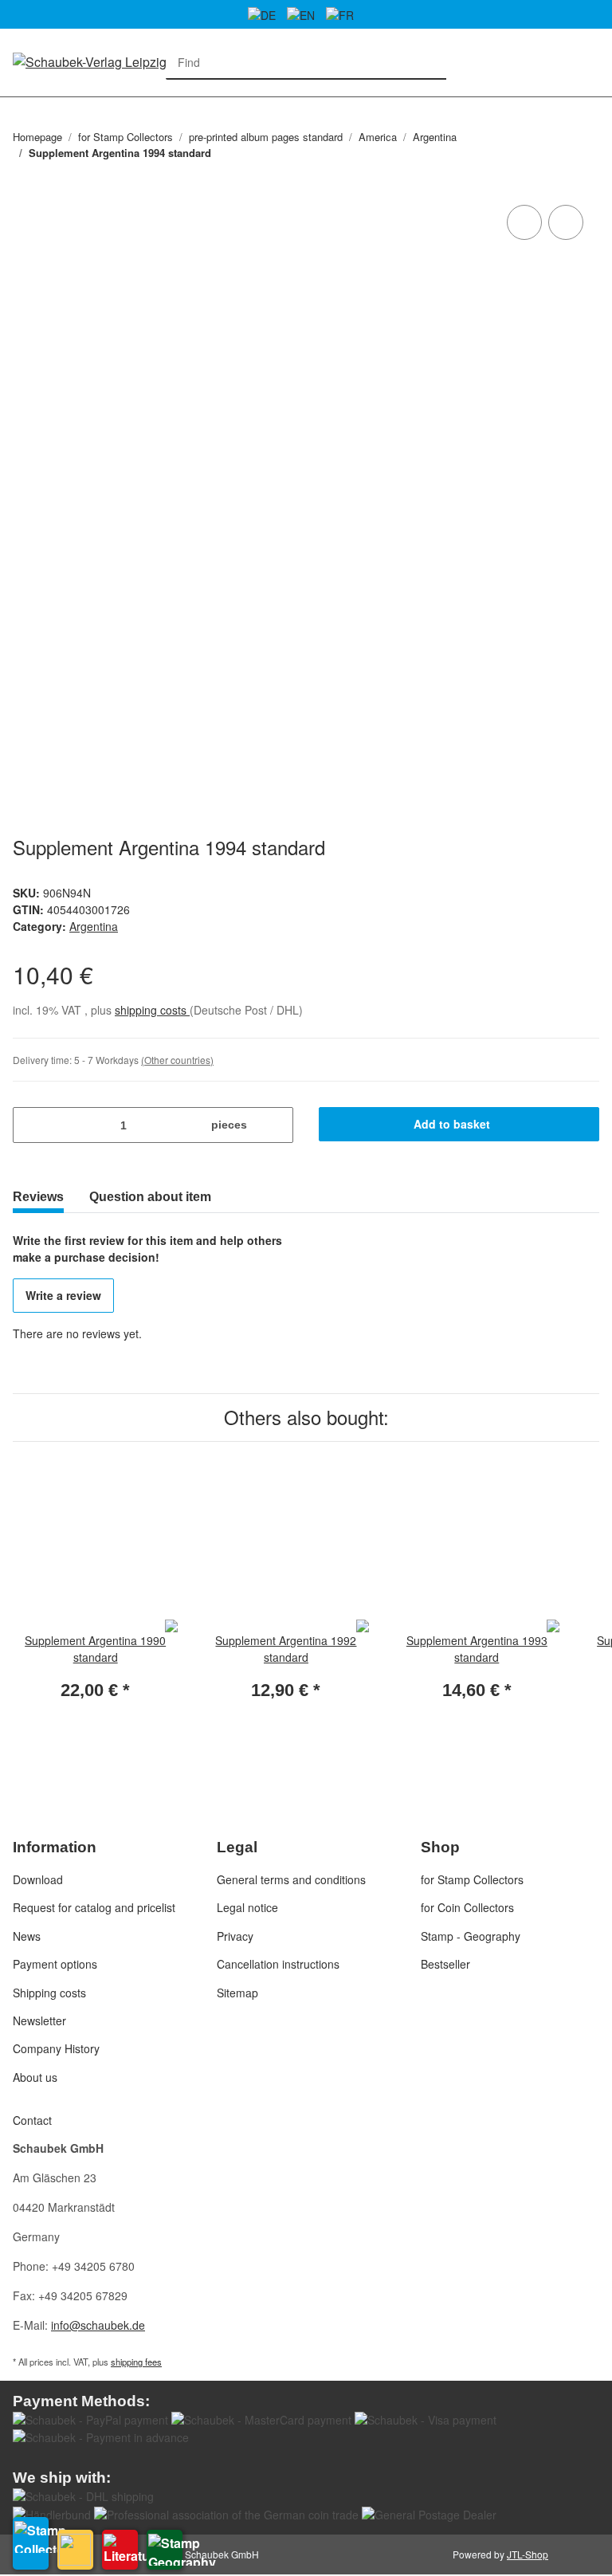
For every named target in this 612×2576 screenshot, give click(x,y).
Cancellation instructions (278, 1964)
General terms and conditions (291, 1879)
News (27, 1936)
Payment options (55, 1964)
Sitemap (237, 1993)
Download (38, 1879)
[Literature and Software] (120, 2550)
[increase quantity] (275, 1125)
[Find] (430, 63)
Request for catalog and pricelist (94, 1907)
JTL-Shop (528, 2554)
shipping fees (136, 2362)
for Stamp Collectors (472, 1879)
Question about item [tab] (150, 1197)
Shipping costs (49, 1993)
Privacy (235, 1936)
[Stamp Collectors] (31, 2543)
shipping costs (152, 1010)
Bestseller (445, 1964)
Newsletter (39, 2020)
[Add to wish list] (566, 222)
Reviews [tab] (38, 1197)
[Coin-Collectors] (75, 2550)
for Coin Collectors (467, 1907)
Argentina (94, 926)
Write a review (63, 1295)
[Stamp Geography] (165, 2550)
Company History (56, 2048)
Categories (21, 106)
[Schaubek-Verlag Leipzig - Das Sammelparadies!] (151, 61)
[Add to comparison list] (524, 222)
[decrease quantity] (31, 1125)
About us (35, 2077)
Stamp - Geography (471, 1936)
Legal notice (247, 1907)
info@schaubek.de (98, 2325)
